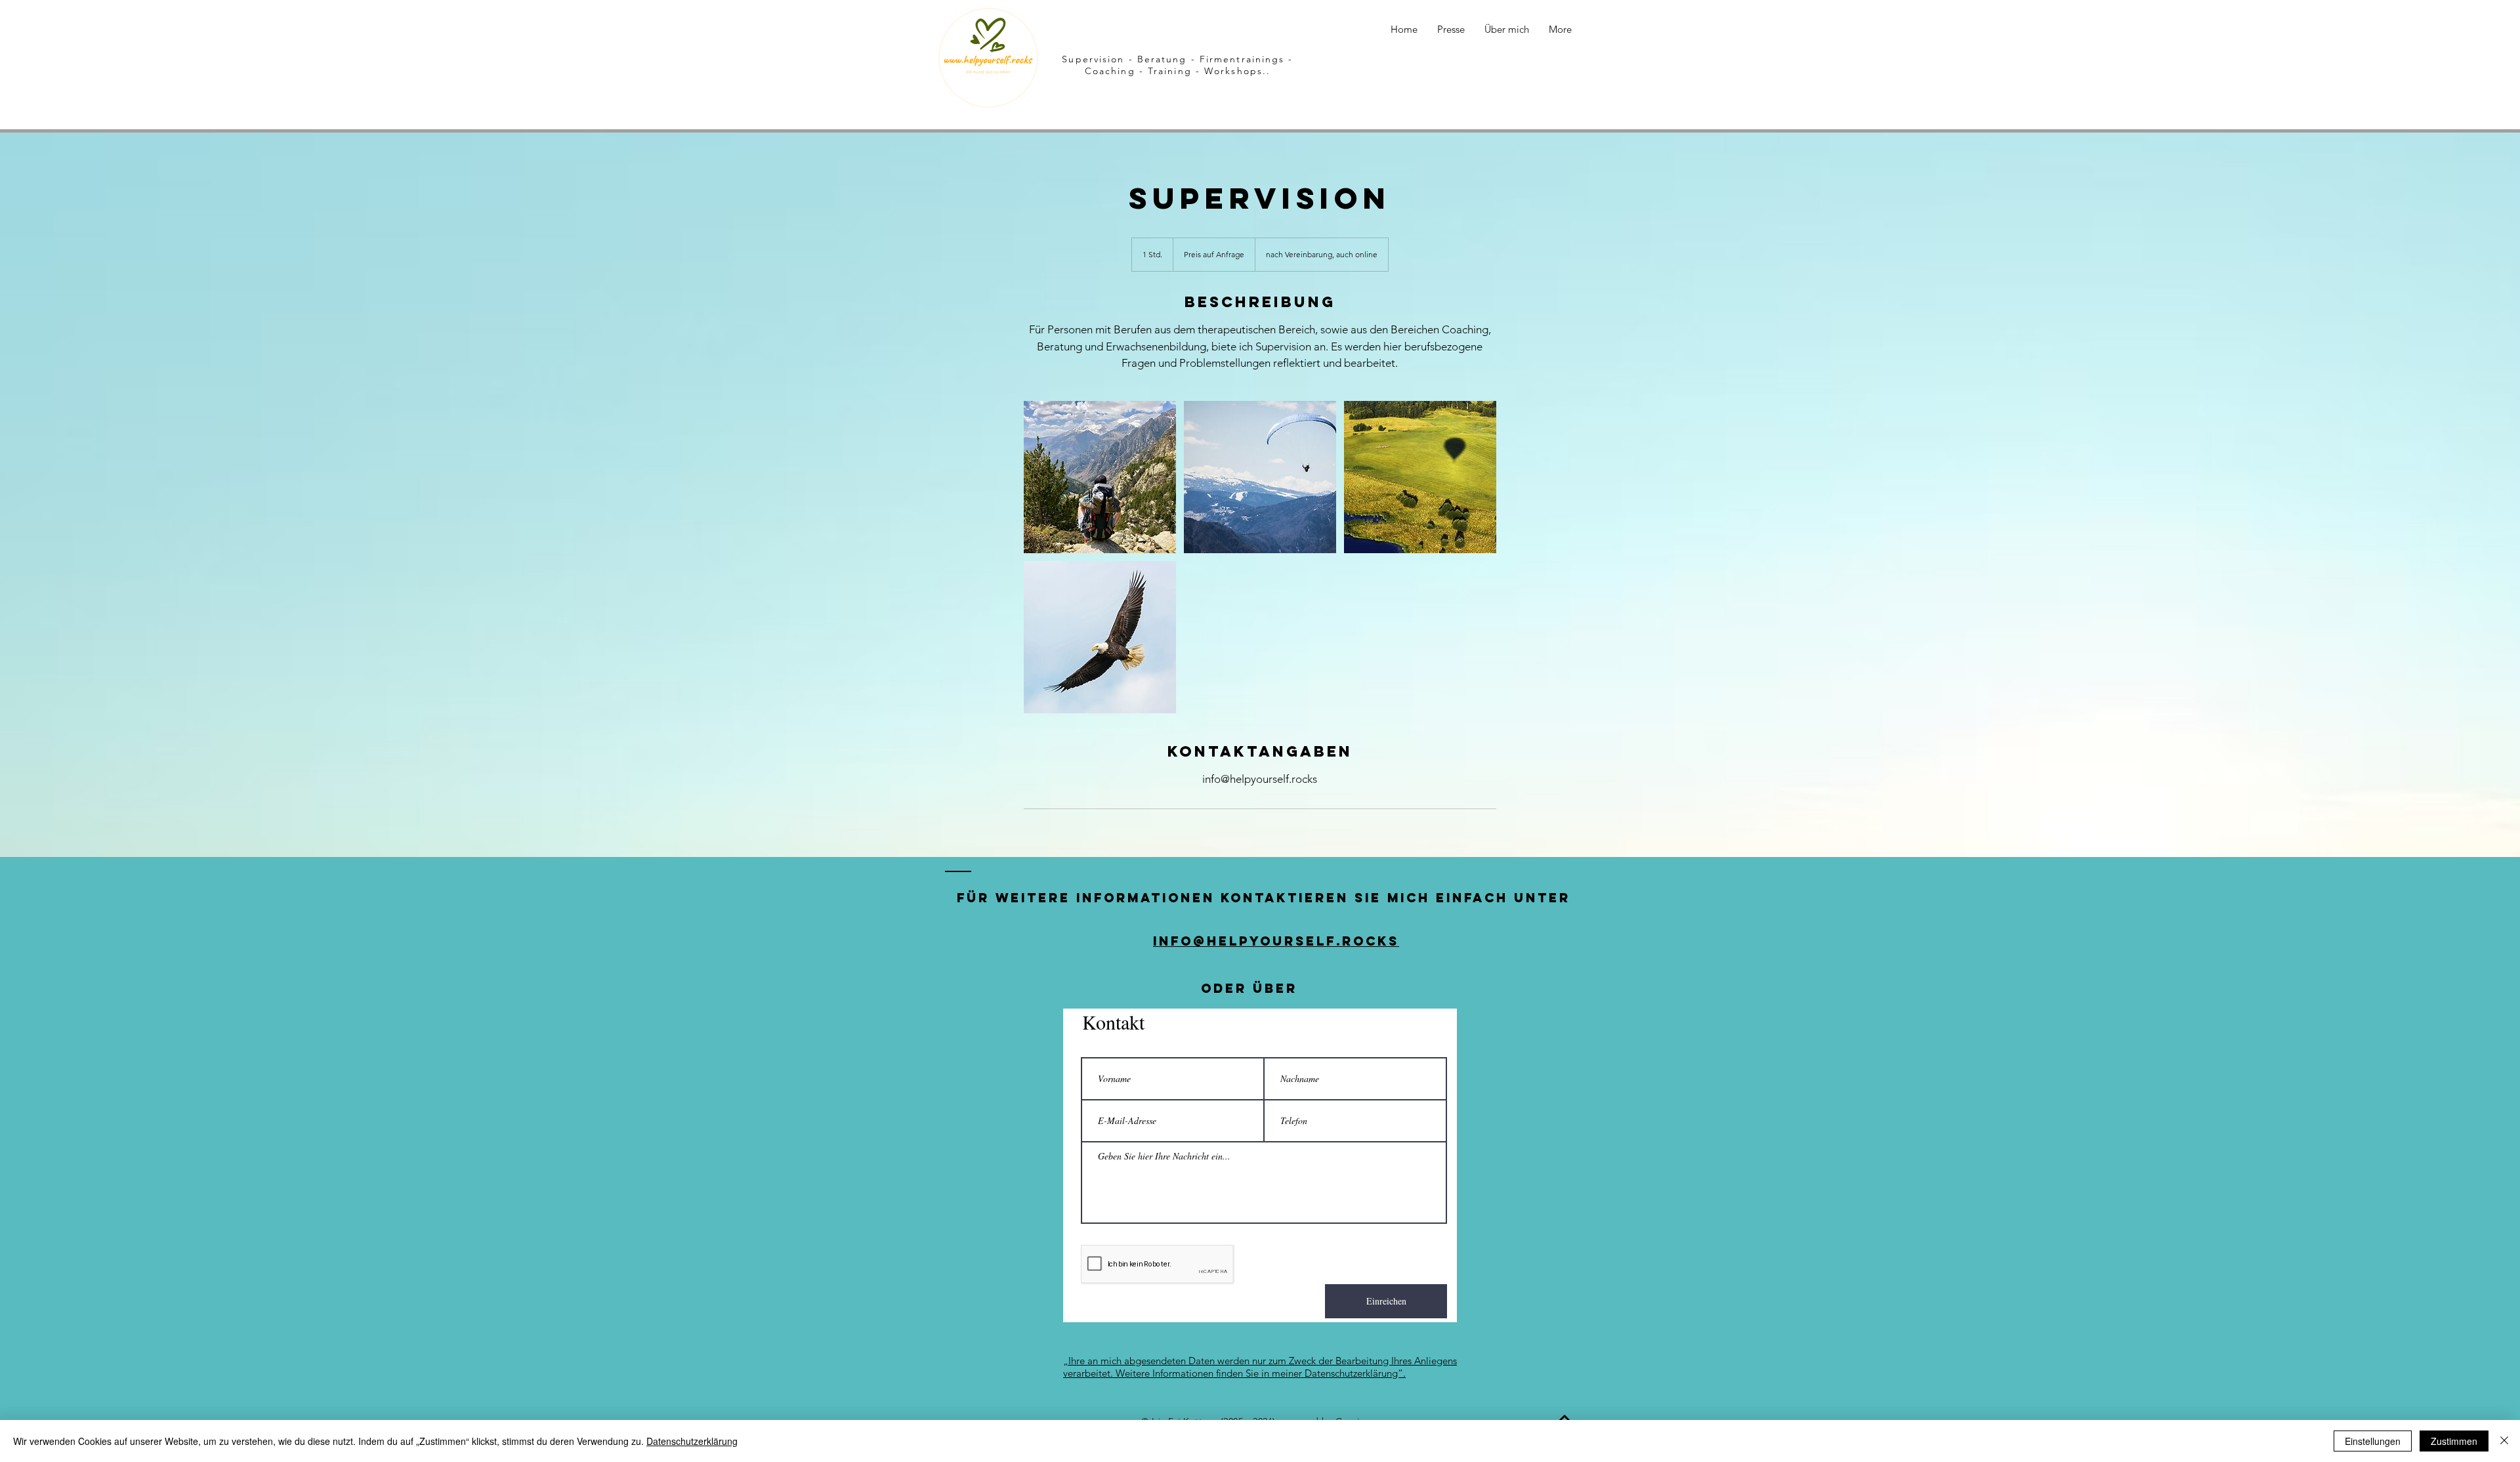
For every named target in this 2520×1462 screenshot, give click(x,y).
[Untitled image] (1100, 477)
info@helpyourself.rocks (1276, 941)
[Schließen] (2504, 1441)
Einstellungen (2373, 1441)
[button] (1451, 30)
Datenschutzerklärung (692, 1441)
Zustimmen (2454, 1441)
